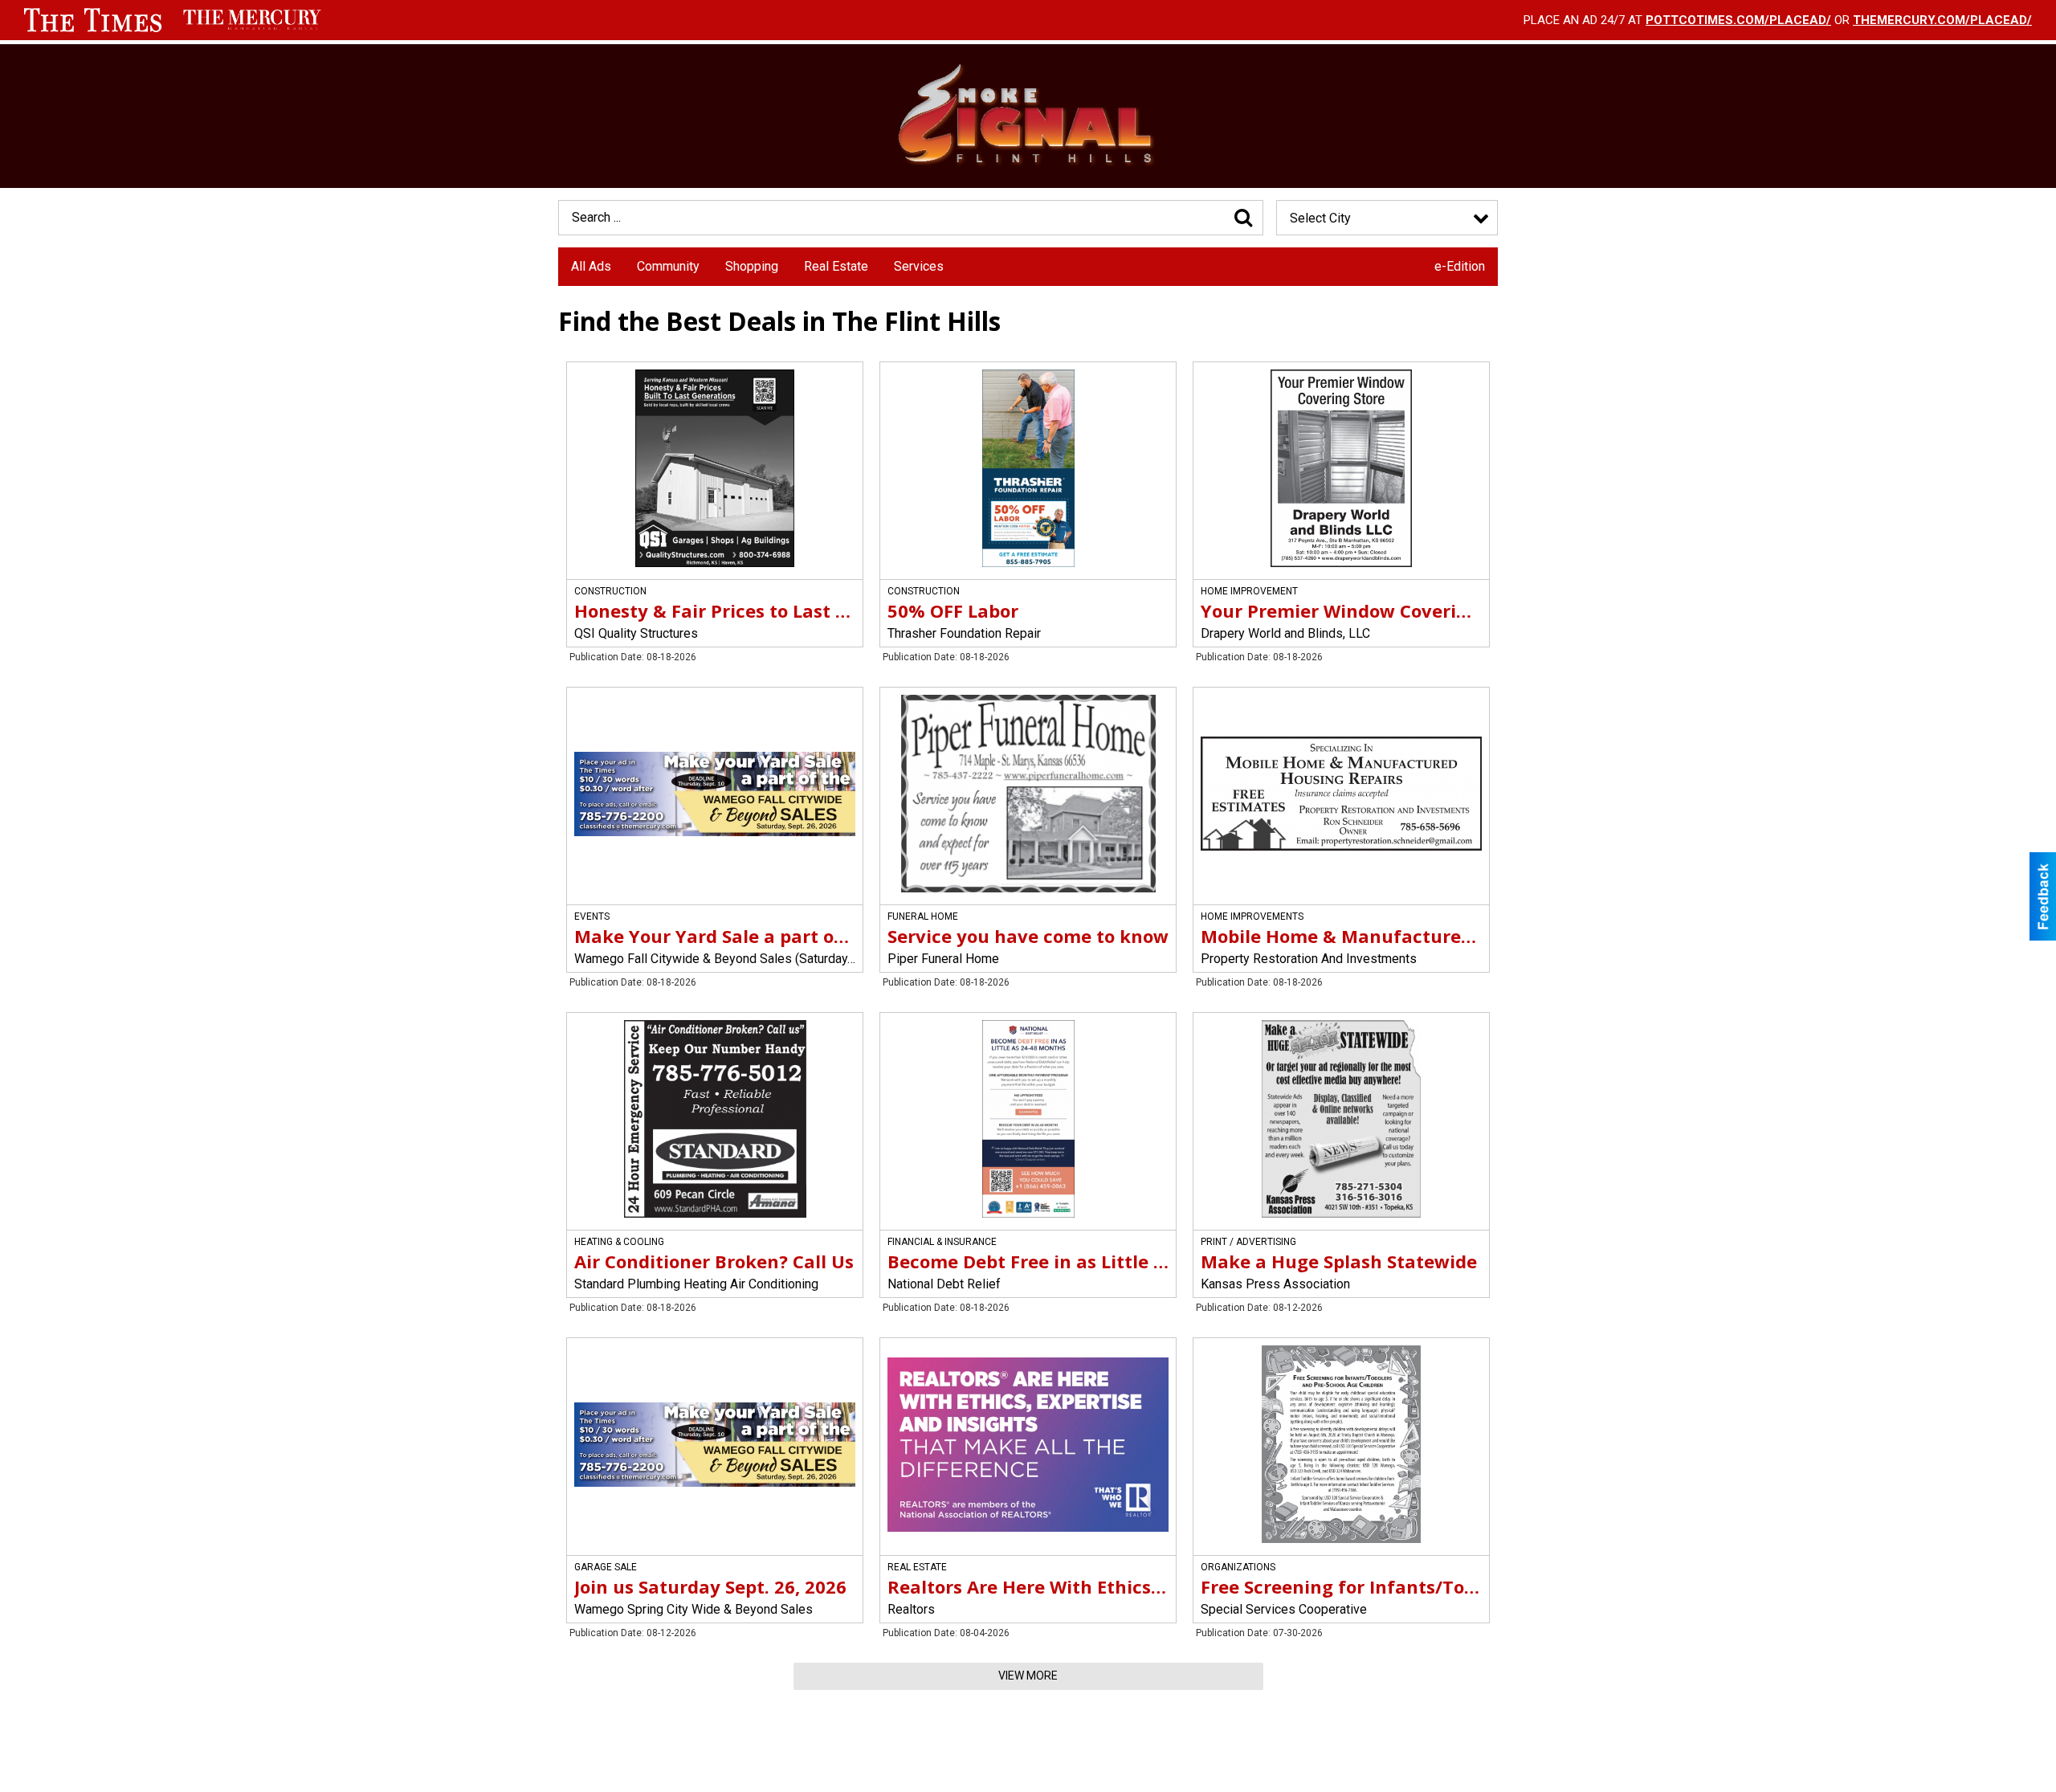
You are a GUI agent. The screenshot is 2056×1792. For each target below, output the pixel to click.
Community (668, 266)
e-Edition (1460, 266)
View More (1028, 1676)
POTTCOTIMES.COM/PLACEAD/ (1738, 20)
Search (1243, 218)
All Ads (591, 266)
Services (919, 266)
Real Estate (836, 266)
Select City (1320, 218)
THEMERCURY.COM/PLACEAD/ (1942, 20)
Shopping (752, 266)
